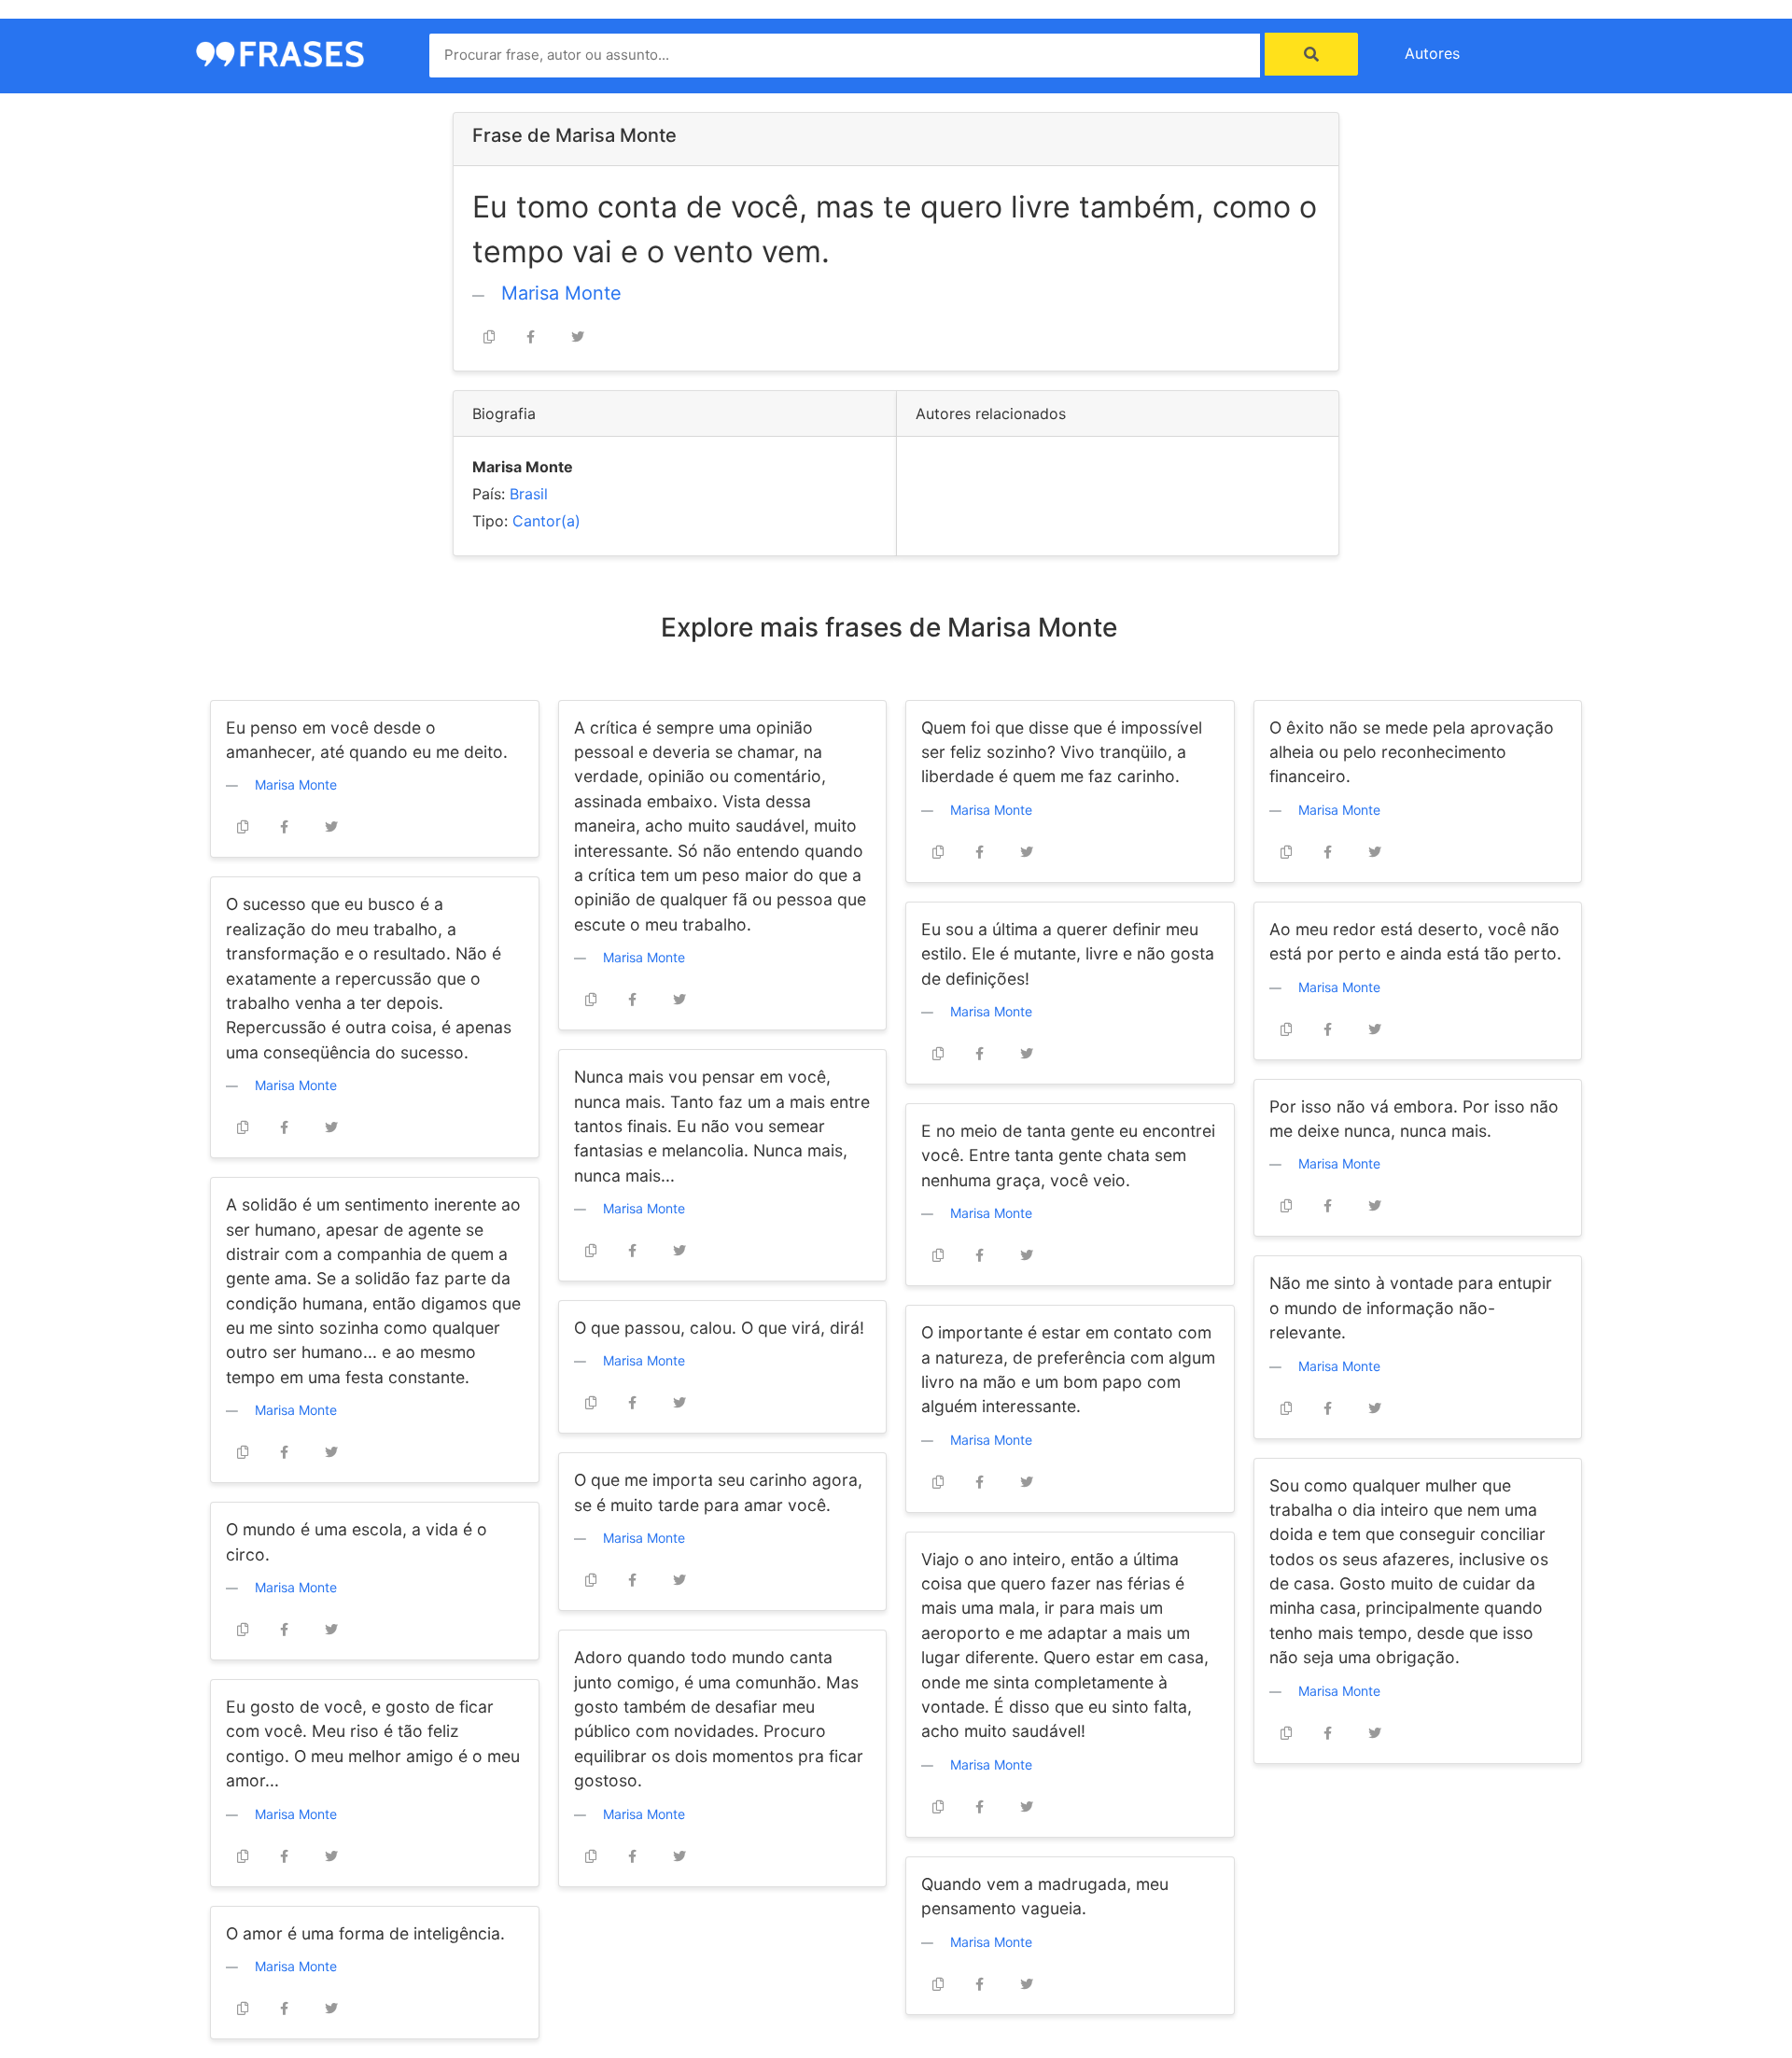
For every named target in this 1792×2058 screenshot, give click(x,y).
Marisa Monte (561, 293)
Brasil (529, 494)
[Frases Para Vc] (280, 52)
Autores (1432, 53)
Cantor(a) (546, 521)
